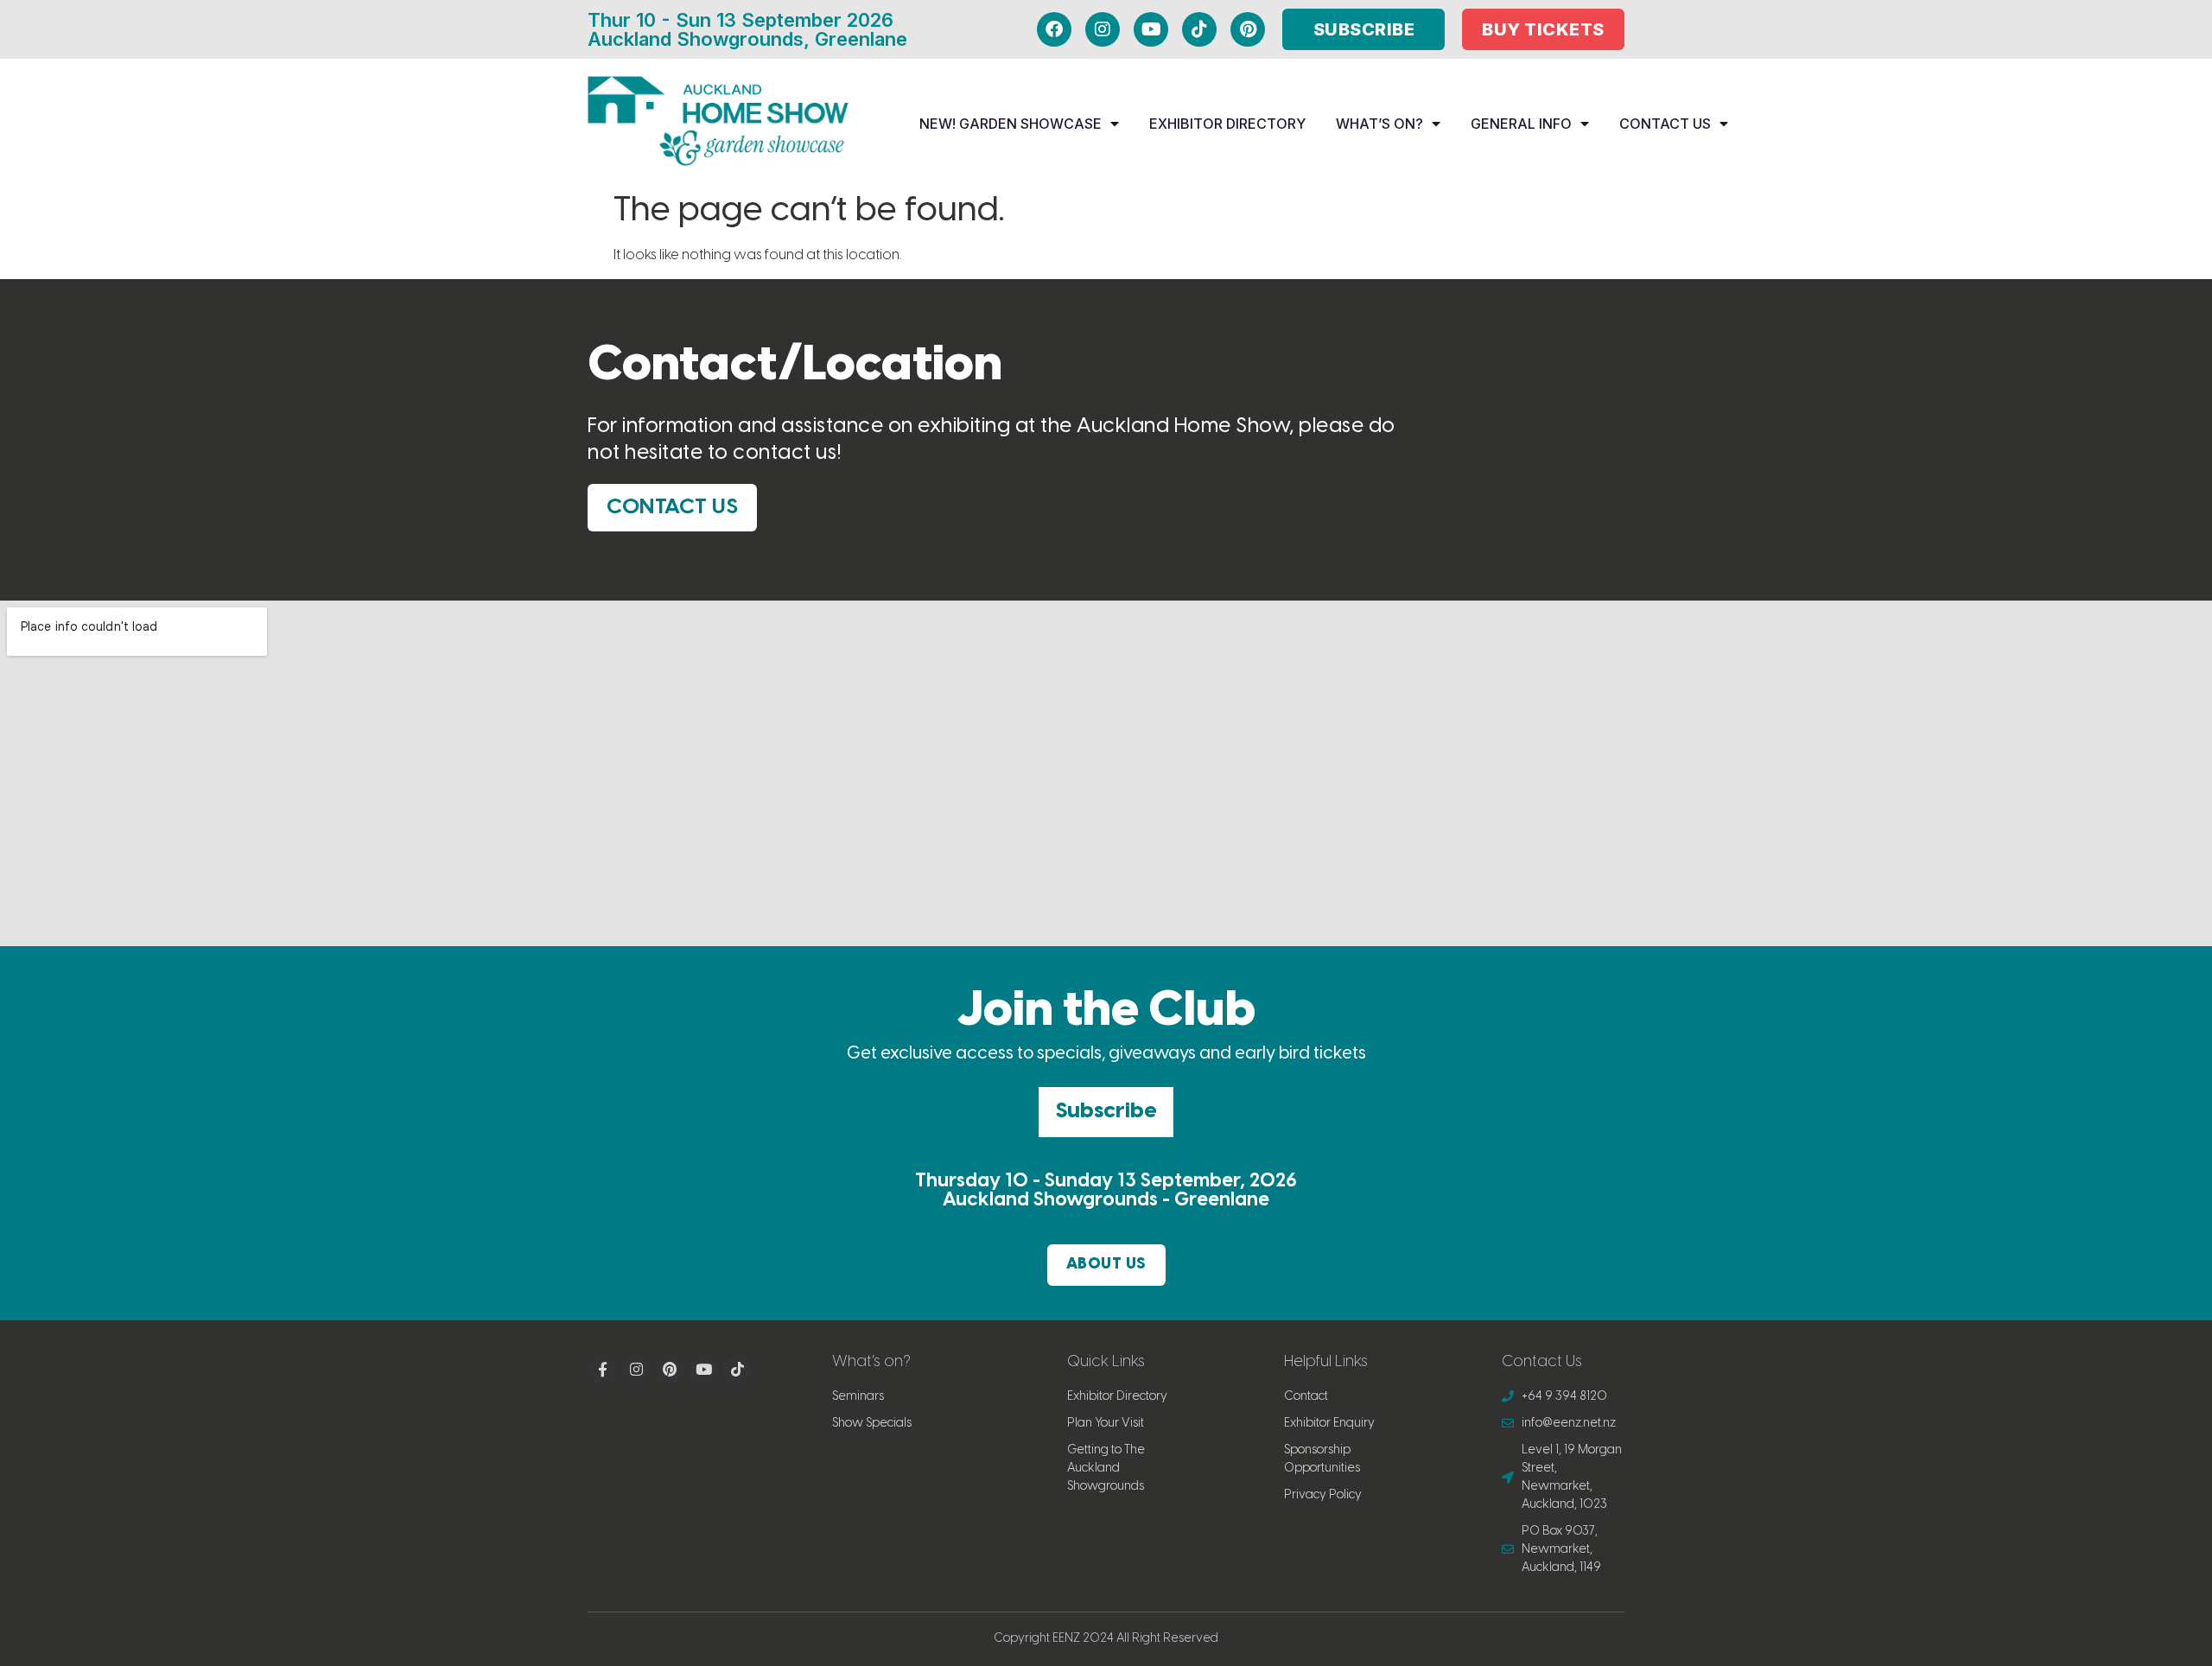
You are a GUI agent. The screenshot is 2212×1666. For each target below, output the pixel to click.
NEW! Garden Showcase (1011, 124)
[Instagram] (1103, 29)
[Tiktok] (1199, 29)
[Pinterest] (1248, 29)
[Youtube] (1151, 29)
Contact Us (1665, 124)
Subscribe (1106, 1111)
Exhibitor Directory (1227, 124)
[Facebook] (1054, 29)
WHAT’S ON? (1379, 124)
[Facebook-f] (602, 1370)
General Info (1521, 124)
